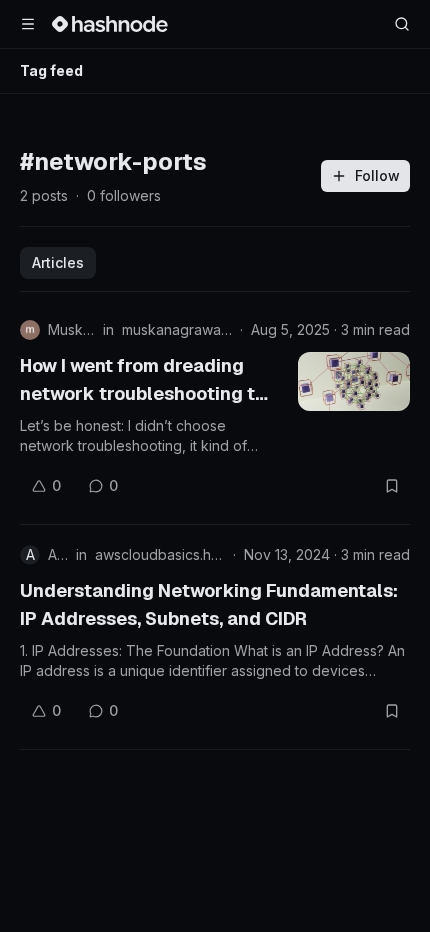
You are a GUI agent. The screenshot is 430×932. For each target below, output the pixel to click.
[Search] (402, 24)
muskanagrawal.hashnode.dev (177, 329)
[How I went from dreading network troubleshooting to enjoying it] (354, 381)
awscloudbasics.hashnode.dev (160, 554)
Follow (377, 175)
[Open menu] (28, 24)
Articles (58, 262)
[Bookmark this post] (392, 486)
